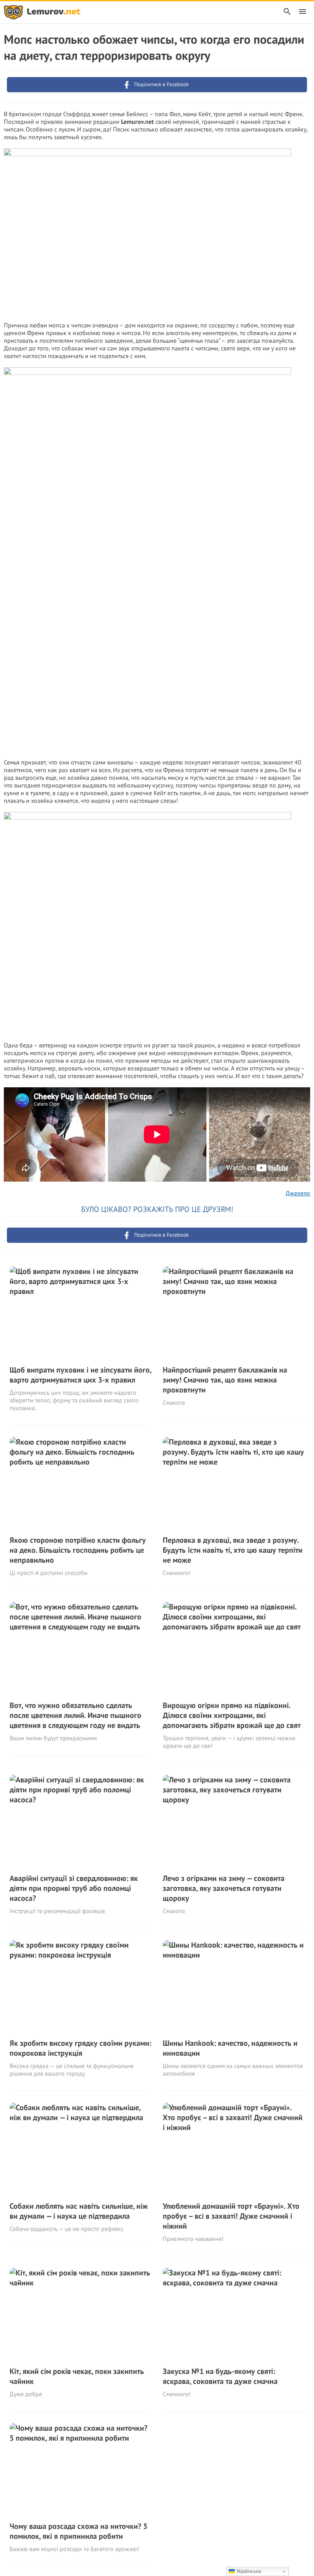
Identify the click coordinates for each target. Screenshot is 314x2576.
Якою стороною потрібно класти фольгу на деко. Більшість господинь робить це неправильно (78, 1550)
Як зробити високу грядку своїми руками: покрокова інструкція (80, 2048)
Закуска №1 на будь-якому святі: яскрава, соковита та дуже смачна (220, 2376)
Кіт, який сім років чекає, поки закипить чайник (77, 2376)
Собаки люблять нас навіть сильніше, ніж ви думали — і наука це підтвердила (79, 2211)
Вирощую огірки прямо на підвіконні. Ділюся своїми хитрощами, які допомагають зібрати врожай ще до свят (232, 1715)
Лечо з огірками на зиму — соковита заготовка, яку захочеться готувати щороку (224, 1888)
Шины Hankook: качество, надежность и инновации (230, 2048)
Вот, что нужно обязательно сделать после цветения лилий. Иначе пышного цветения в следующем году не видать (75, 1715)
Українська (248, 2571)
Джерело (298, 1193)
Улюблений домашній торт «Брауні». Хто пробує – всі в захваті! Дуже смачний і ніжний (231, 2216)
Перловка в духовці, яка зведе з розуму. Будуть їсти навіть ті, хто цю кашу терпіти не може (233, 1550)
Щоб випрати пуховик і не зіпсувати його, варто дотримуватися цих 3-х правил (80, 1375)
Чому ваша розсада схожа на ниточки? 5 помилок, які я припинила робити (78, 2531)
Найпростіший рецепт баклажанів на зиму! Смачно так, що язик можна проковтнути (225, 1380)
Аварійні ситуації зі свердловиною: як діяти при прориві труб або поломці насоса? (74, 1888)
